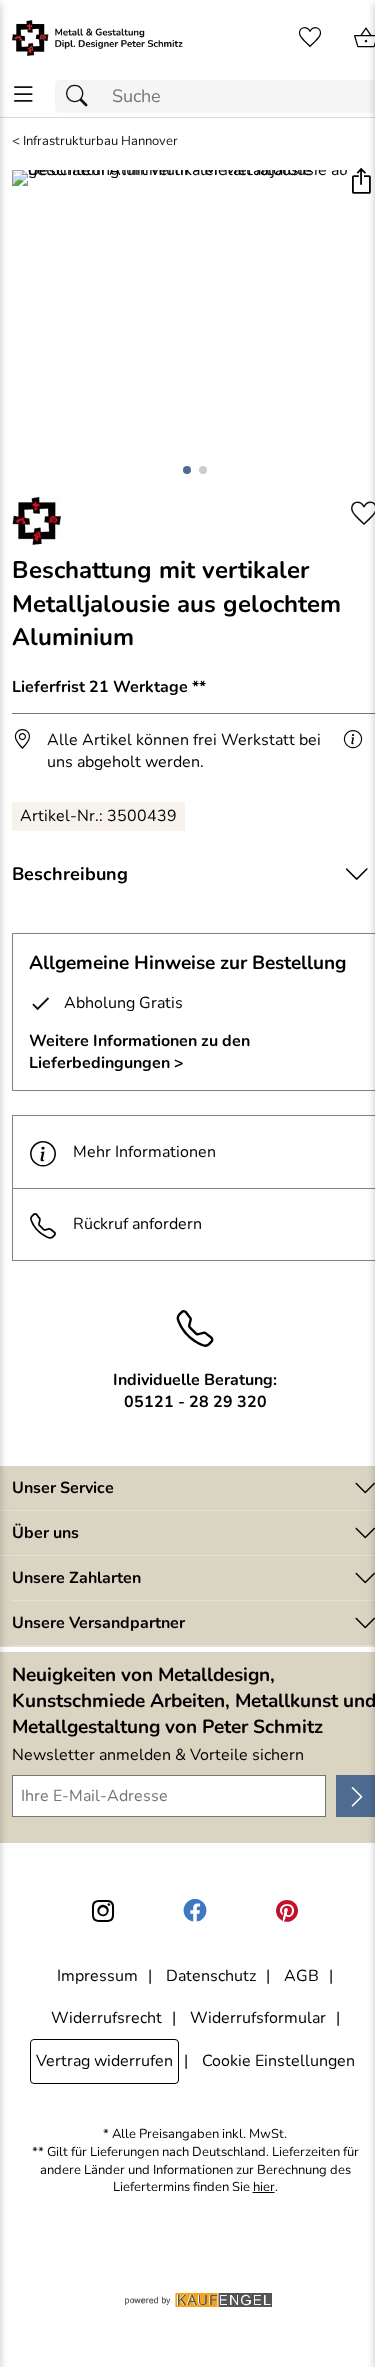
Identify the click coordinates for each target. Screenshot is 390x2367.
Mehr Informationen (144, 1152)
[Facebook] (195, 1911)
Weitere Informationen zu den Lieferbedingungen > (139, 1052)
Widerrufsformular (258, 2018)
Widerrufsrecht (106, 2018)
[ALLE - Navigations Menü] (23, 94)
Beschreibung (70, 874)
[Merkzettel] (310, 38)
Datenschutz (211, 1976)
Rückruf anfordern (137, 1224)
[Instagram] (103, 1911)
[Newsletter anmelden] (357, 1796)
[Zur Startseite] (97, 38)
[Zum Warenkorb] (366, 38)
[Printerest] (287, 1911)
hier (264, 2187)
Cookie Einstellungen (278, 2061)
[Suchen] (82, 96)
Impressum (97, 1976)
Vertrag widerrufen (104, 2061)
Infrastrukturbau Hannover (100, 141)
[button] (360, 183)
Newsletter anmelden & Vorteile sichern (158, 1755)
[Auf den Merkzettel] (364, 513)
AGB (301, 1976)
